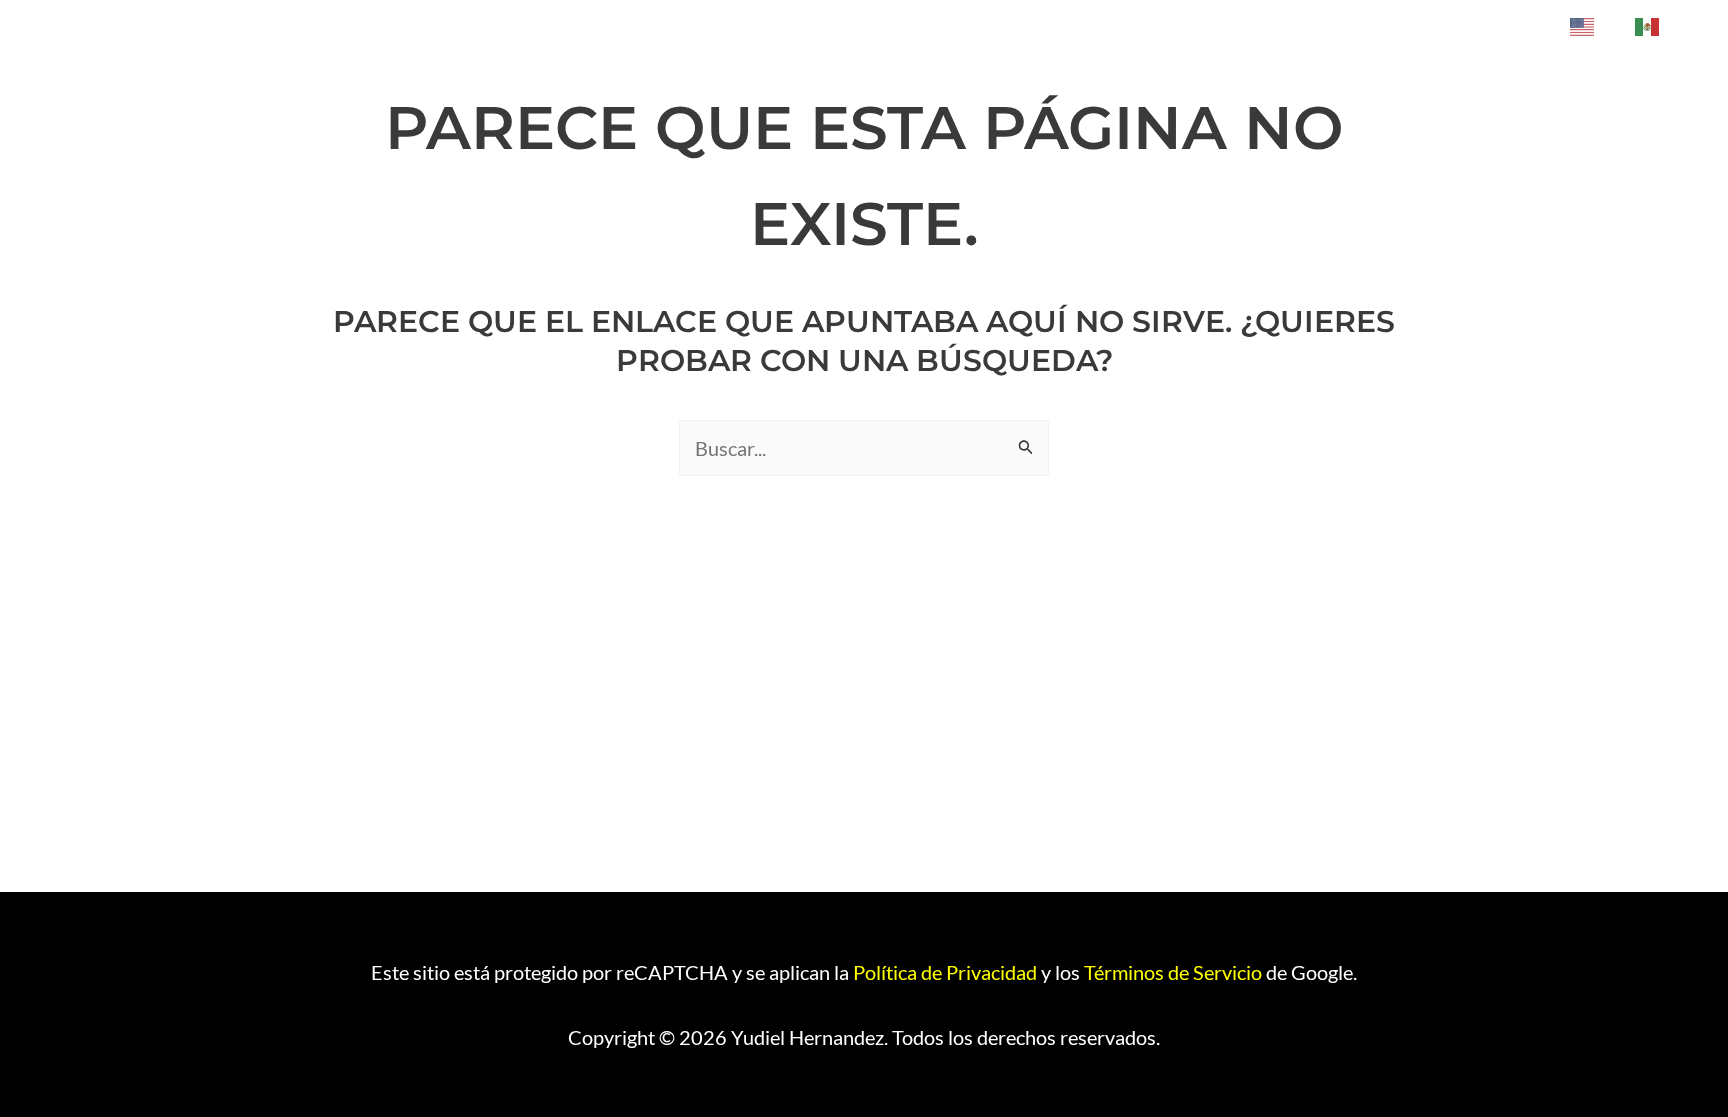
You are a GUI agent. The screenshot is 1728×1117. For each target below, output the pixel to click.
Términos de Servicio (1173, 972)
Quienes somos (1472, 26)
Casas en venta (1178, 26)
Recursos (1317, 26)
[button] (1369, 26)
